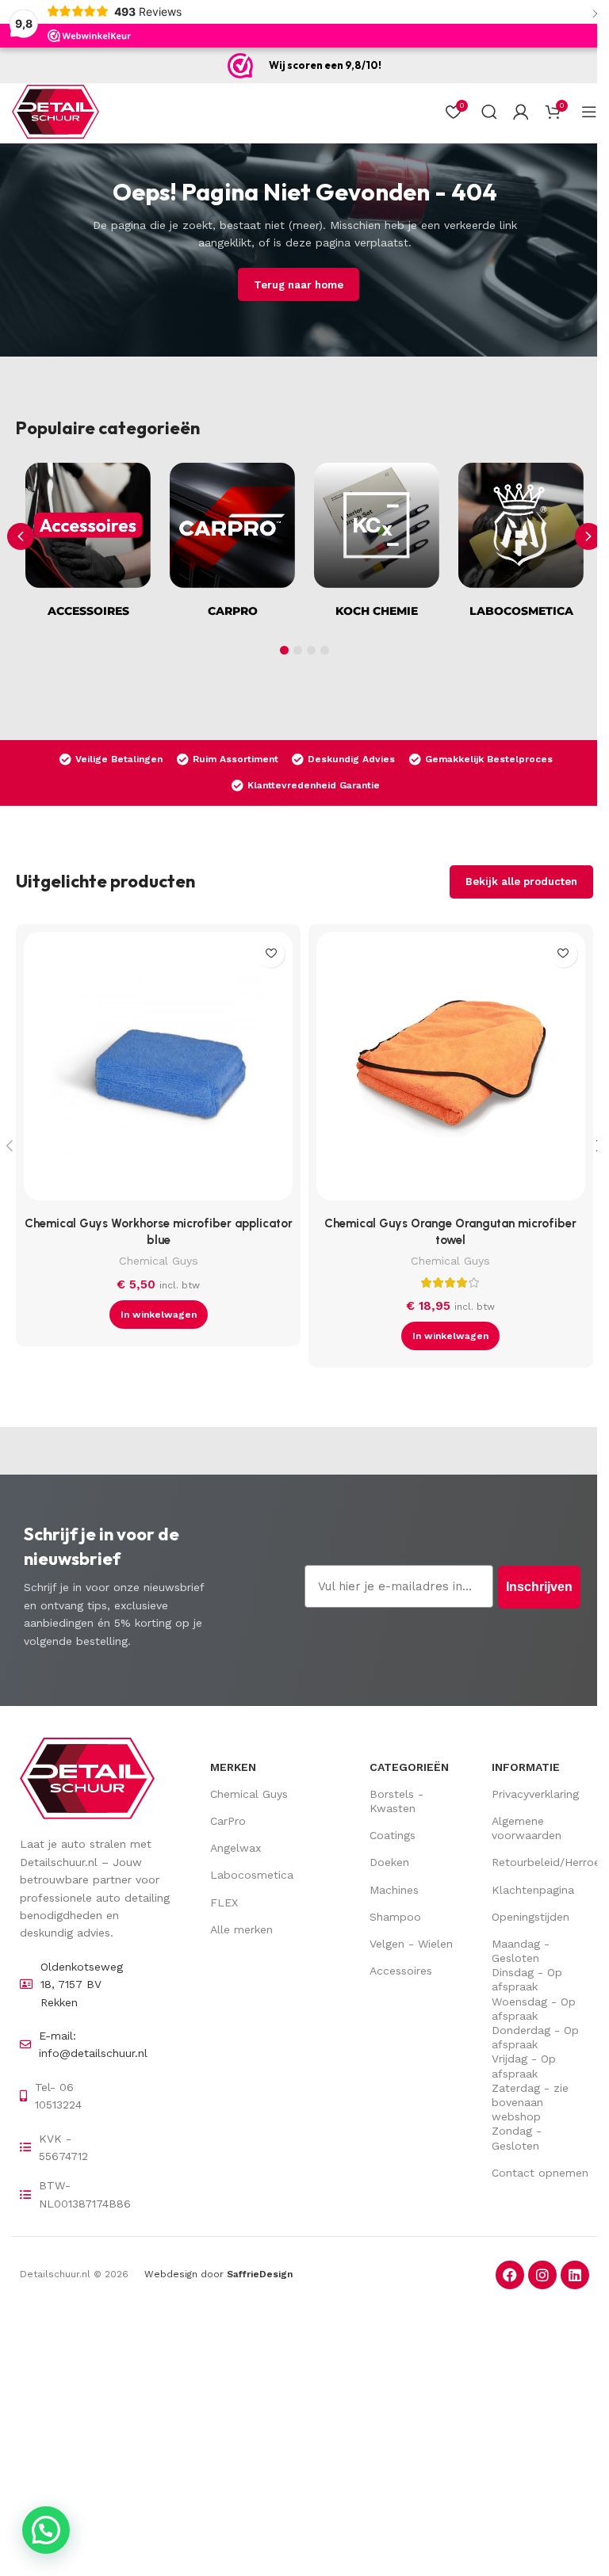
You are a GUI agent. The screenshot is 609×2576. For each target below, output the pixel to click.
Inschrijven (539, 1587)
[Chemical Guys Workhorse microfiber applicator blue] (158, 1070)
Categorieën (409, 1767)
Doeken (389, 1862)
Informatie (526, 1767)
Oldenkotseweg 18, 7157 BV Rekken (82, 1984)
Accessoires (401, 1971)
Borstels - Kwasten (396, 1801)
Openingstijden (530, 1917)
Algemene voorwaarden (527, 1828)
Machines (394, 1890)
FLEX (224, 1902)
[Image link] (87, 1777)
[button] (588, 536)
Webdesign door (218, 2274)
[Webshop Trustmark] (240, 66)
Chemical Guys (159, 1261)
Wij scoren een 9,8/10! (325, 65)
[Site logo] (56, 111)
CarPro (228, 1821)
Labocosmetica (252, 1875)
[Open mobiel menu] (589, 112)
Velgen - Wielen (411, 1944)
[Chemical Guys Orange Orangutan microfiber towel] (451, 1070)
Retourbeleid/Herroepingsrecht (540, 1862)
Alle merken (241, 1929)
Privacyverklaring (535, 1794)
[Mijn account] (521, 112)
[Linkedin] (575, 2275)
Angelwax (236, 1848)
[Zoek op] (489, 112)
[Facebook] (510, 2275)
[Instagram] (542, 2275)
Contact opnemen (540, 2173)
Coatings (393, 1835)
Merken (233, 1767)
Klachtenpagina (533, 1890)
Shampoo (395, 1917)
